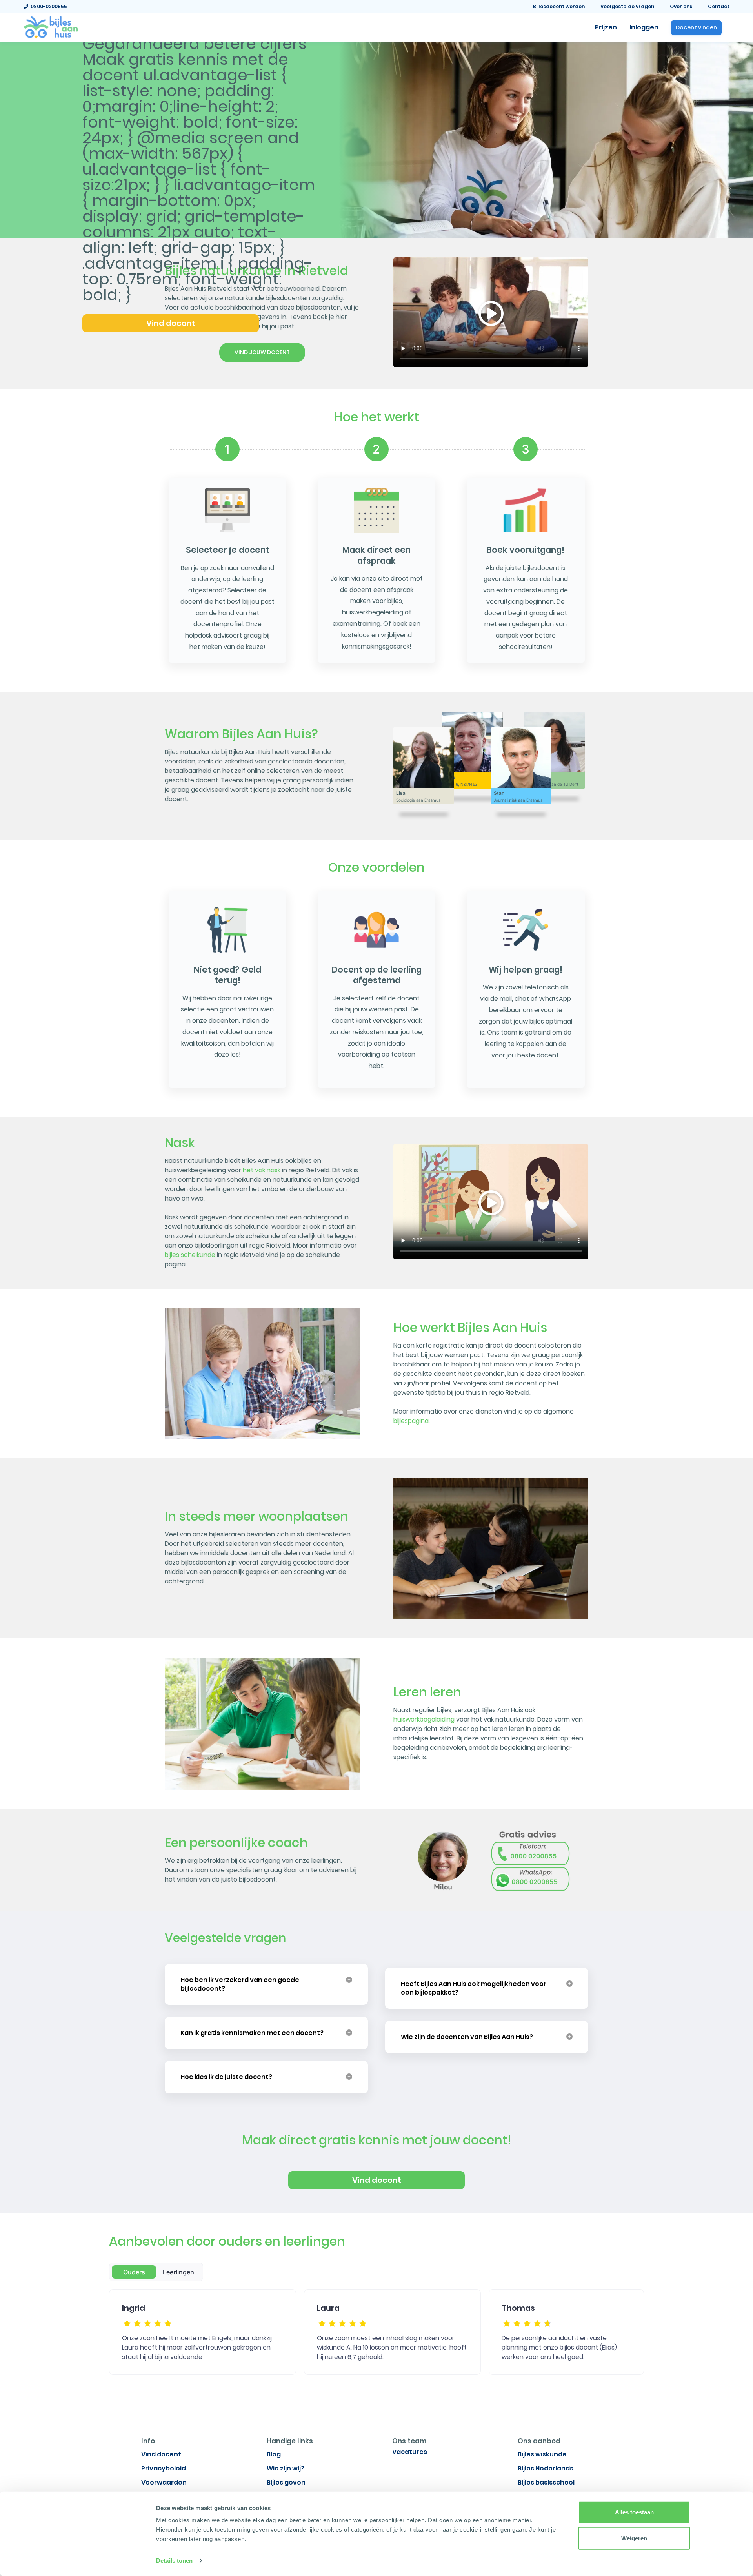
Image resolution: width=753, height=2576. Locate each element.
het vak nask (262, 1170)
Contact (719, 6)
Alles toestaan (634, 2512)
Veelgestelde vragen (627, 6)
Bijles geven (286, 2482)
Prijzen (606, 27)
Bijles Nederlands (546, 2468)
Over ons (681, 6)
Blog (274, 2454)
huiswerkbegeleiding (424, 1719)
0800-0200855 (48, 6)
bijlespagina (411, 1421)
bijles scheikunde (190, 1255)
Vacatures (410, 2452)
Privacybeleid (164, 2468)
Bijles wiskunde (542, 2454)
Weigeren (634, 2538)
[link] (51, 27)
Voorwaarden (164, 2482)
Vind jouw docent (262, 352)
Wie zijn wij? (286, 2468)
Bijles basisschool (546, 2482)
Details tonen (174, 2561)
